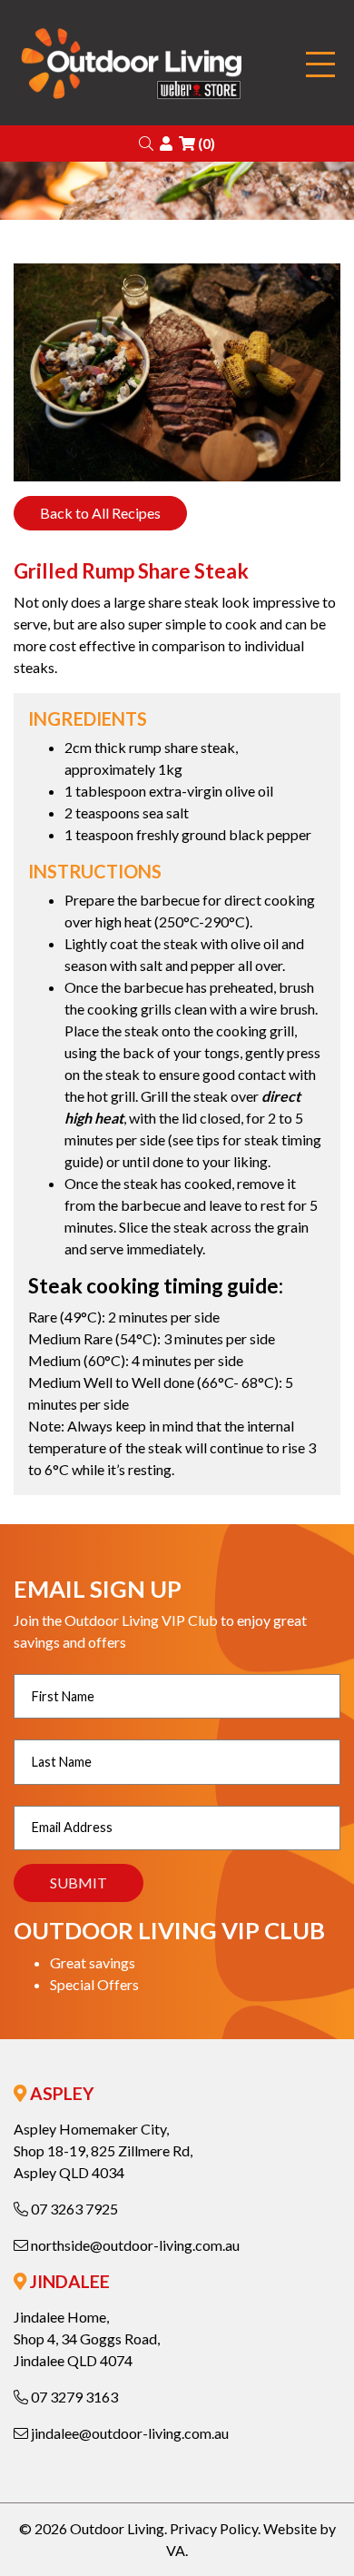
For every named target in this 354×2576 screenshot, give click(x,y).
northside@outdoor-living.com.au (134, 2245)
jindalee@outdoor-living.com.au (128, 2433)
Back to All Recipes (100, 513)
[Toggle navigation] (320, 65)
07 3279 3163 (73, 2397)
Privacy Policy (214, 2528)
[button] (146, 143)
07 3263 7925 (73, 2209)
